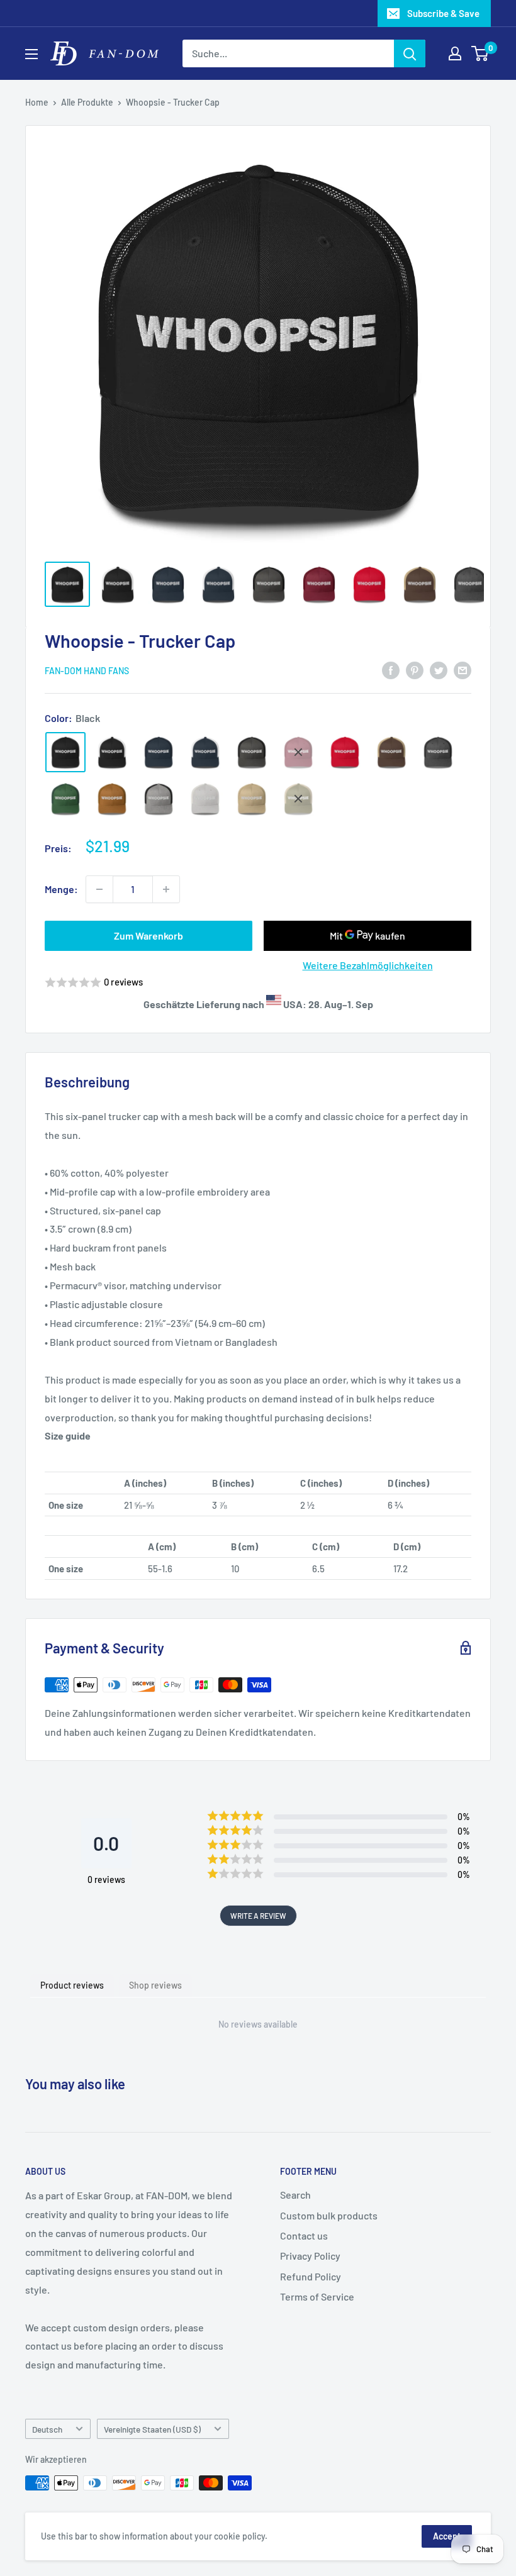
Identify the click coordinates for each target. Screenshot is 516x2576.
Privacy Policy (310, 2256)
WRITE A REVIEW (258, 1916)
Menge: (61, 889)
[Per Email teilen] (463, 669)
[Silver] (205, 799)
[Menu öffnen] (31, 54)
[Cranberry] (298, 752)
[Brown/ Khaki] (391, 752)
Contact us (304, 2235)
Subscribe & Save (443, 13)
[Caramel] (112, 799)
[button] (258, 983)
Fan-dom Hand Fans (87, 671)
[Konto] (455, 53)
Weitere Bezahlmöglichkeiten (368, 965)
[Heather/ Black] (159, 799)
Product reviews (72, 1985)
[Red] (345, 752)
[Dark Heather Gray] (438, 752)
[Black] (65, 752)
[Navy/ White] (205, 752)
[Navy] (159, 752)
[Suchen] (410, 53)
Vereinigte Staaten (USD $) (152, 2429)
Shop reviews (155, 1985)
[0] (480, 53)
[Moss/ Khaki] (298, 799)
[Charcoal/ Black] (252, 752)
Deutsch (47, 2429)
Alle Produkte (87, 102)
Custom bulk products (329, 2215)
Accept (447, 2536)
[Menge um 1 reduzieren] (99, 889)
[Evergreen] (65, 799)
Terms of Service (317, 2296)
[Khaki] (252, 799)
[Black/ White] (112, 752)
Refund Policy (311, 2276)
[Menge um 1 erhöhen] (166, 889)
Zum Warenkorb (149, 935)
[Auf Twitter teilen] (439, 669)
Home (37, 102)
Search (295, 2195)
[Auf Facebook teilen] (391, 669)
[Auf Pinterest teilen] (415, 669)
